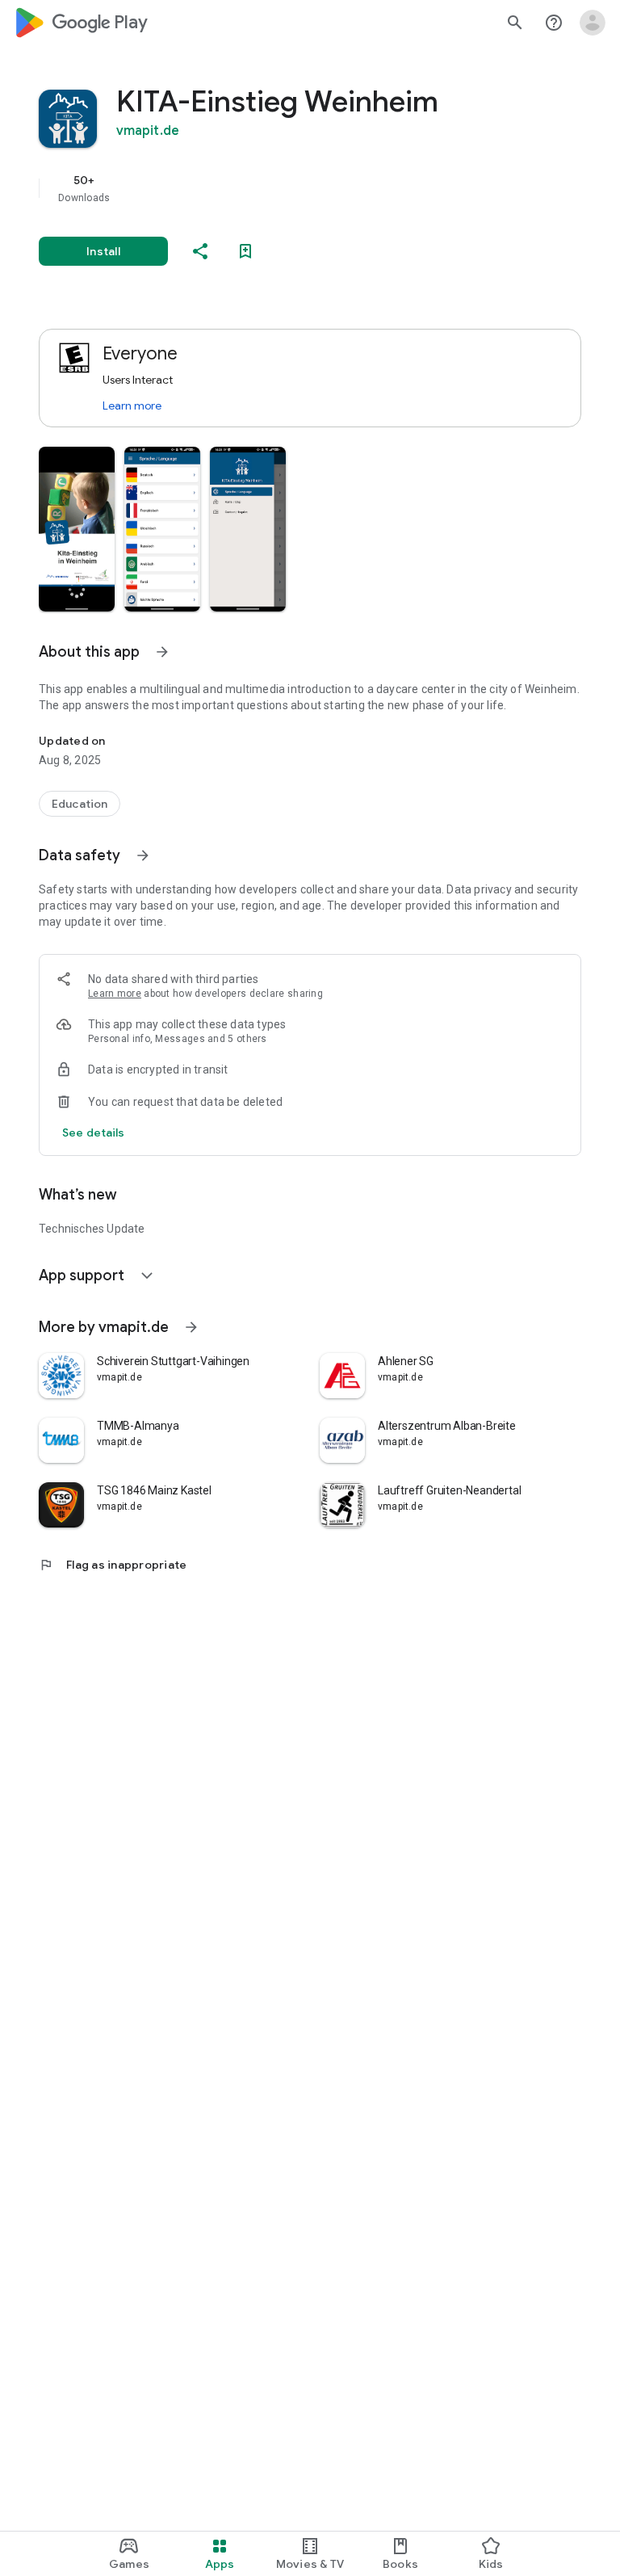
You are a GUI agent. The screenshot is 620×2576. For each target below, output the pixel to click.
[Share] (200, 251)
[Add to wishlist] (245, 251)
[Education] (80, 804)
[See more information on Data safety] (143, 855)
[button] (77, 529)
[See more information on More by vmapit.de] (191, 1327)
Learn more (132, 406)
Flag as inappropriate (113, 1565)
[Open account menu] (593, 23)
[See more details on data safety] (94, 1133)
